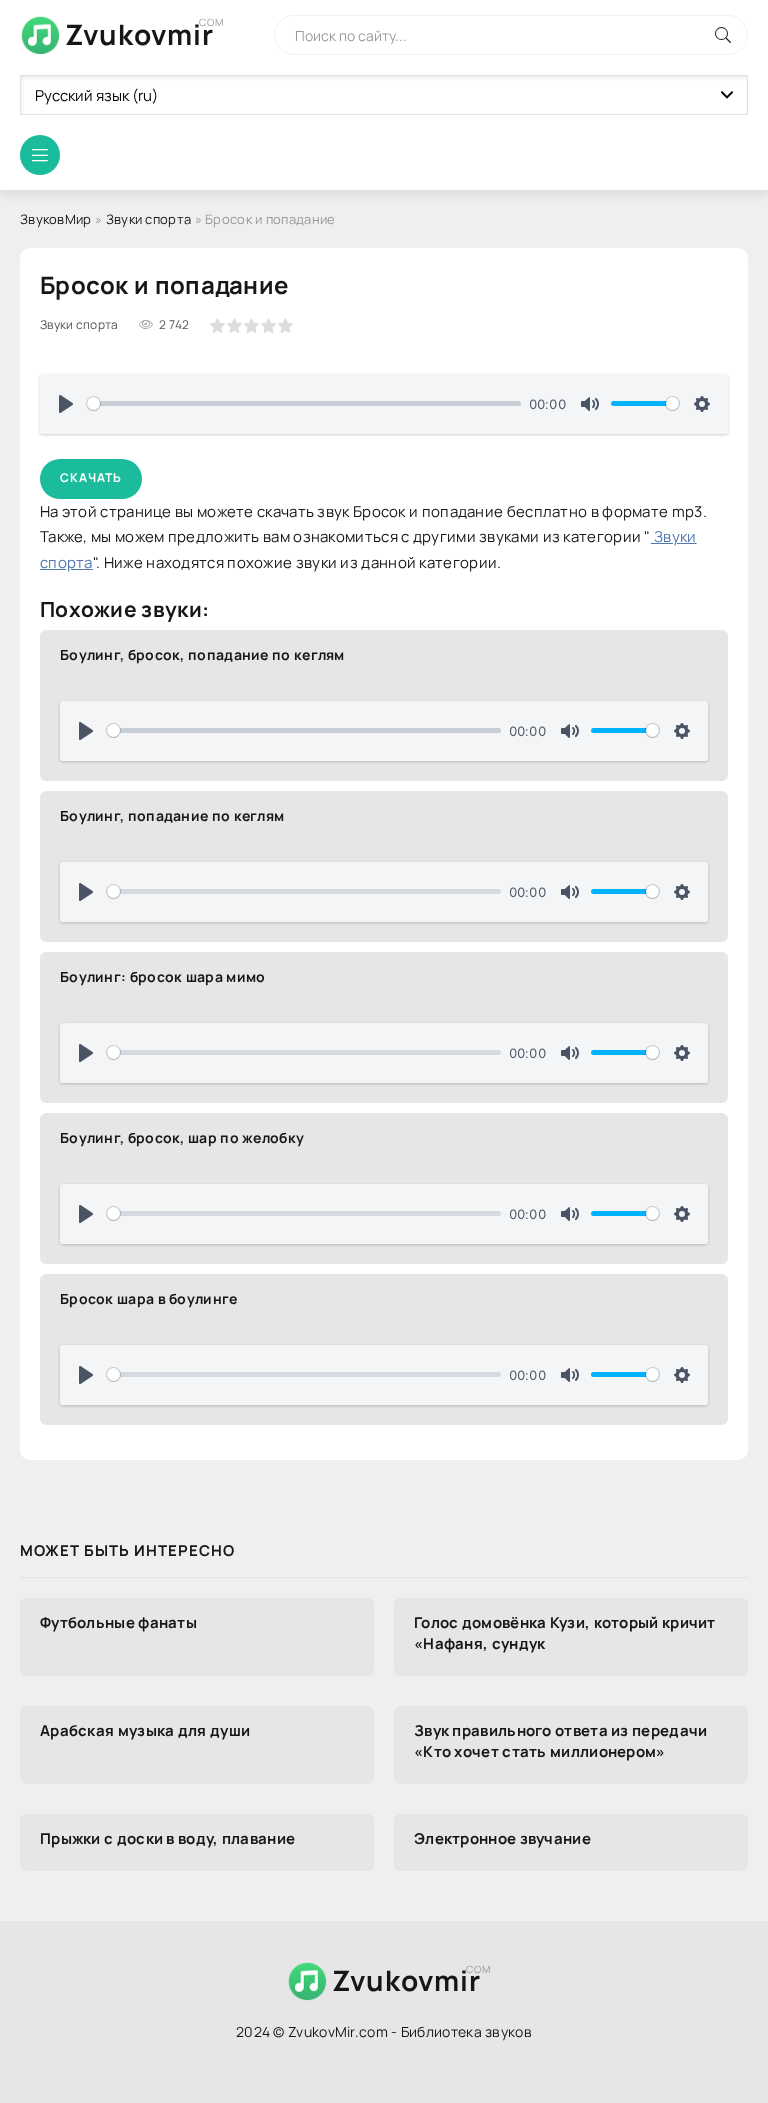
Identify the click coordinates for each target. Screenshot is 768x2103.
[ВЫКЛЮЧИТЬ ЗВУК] (590, 404)
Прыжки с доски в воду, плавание (167, 1838)
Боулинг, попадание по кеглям (172, 815)
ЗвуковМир (56, 219)
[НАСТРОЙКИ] (702, 404)
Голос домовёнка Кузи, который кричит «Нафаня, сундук (565, 1633)
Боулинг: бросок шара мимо (163, 976)
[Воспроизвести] (66, 404)
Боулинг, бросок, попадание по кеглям (202, 654)
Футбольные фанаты (118, 1622)
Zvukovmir (139, 34)
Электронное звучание (502, 1838)
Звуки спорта (149, 219)
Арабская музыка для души (145, 1730)
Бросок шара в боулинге (149, 1298)
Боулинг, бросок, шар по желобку (182, 1137)
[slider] (304, 403)
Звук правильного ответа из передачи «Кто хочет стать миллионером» (561, 1741)
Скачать (91, 477)
